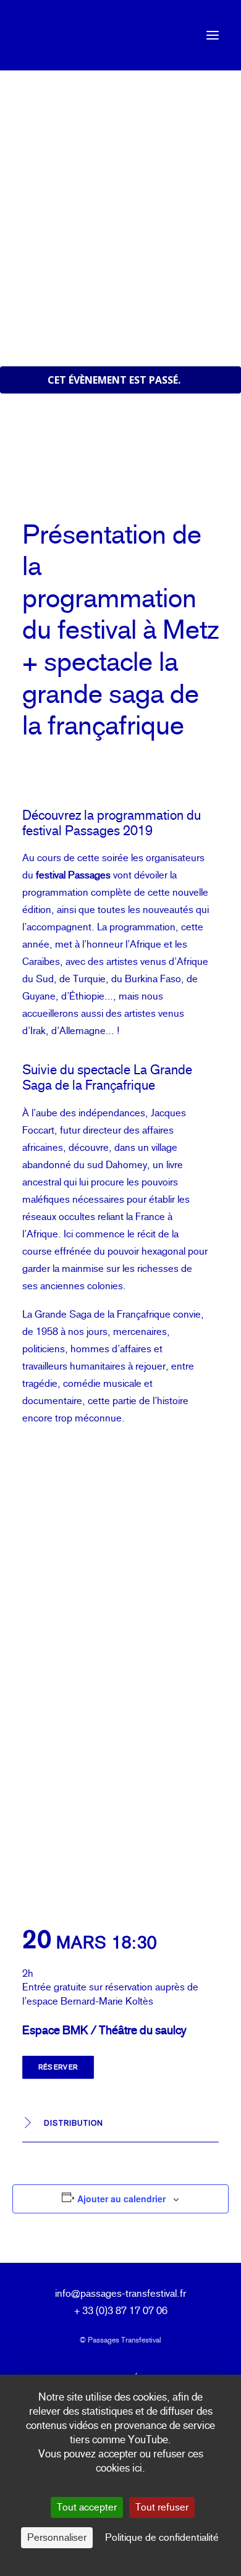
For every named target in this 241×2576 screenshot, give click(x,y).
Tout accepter (87, 2507)
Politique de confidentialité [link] (162, 2537)
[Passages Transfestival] (41, 35)
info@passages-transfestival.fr (120, 2293)
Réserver (58, 2067)
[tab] (120, 2124)
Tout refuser (162, 2507)
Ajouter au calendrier (121, 2199)
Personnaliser (57, 2537)
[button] (213, 35)
